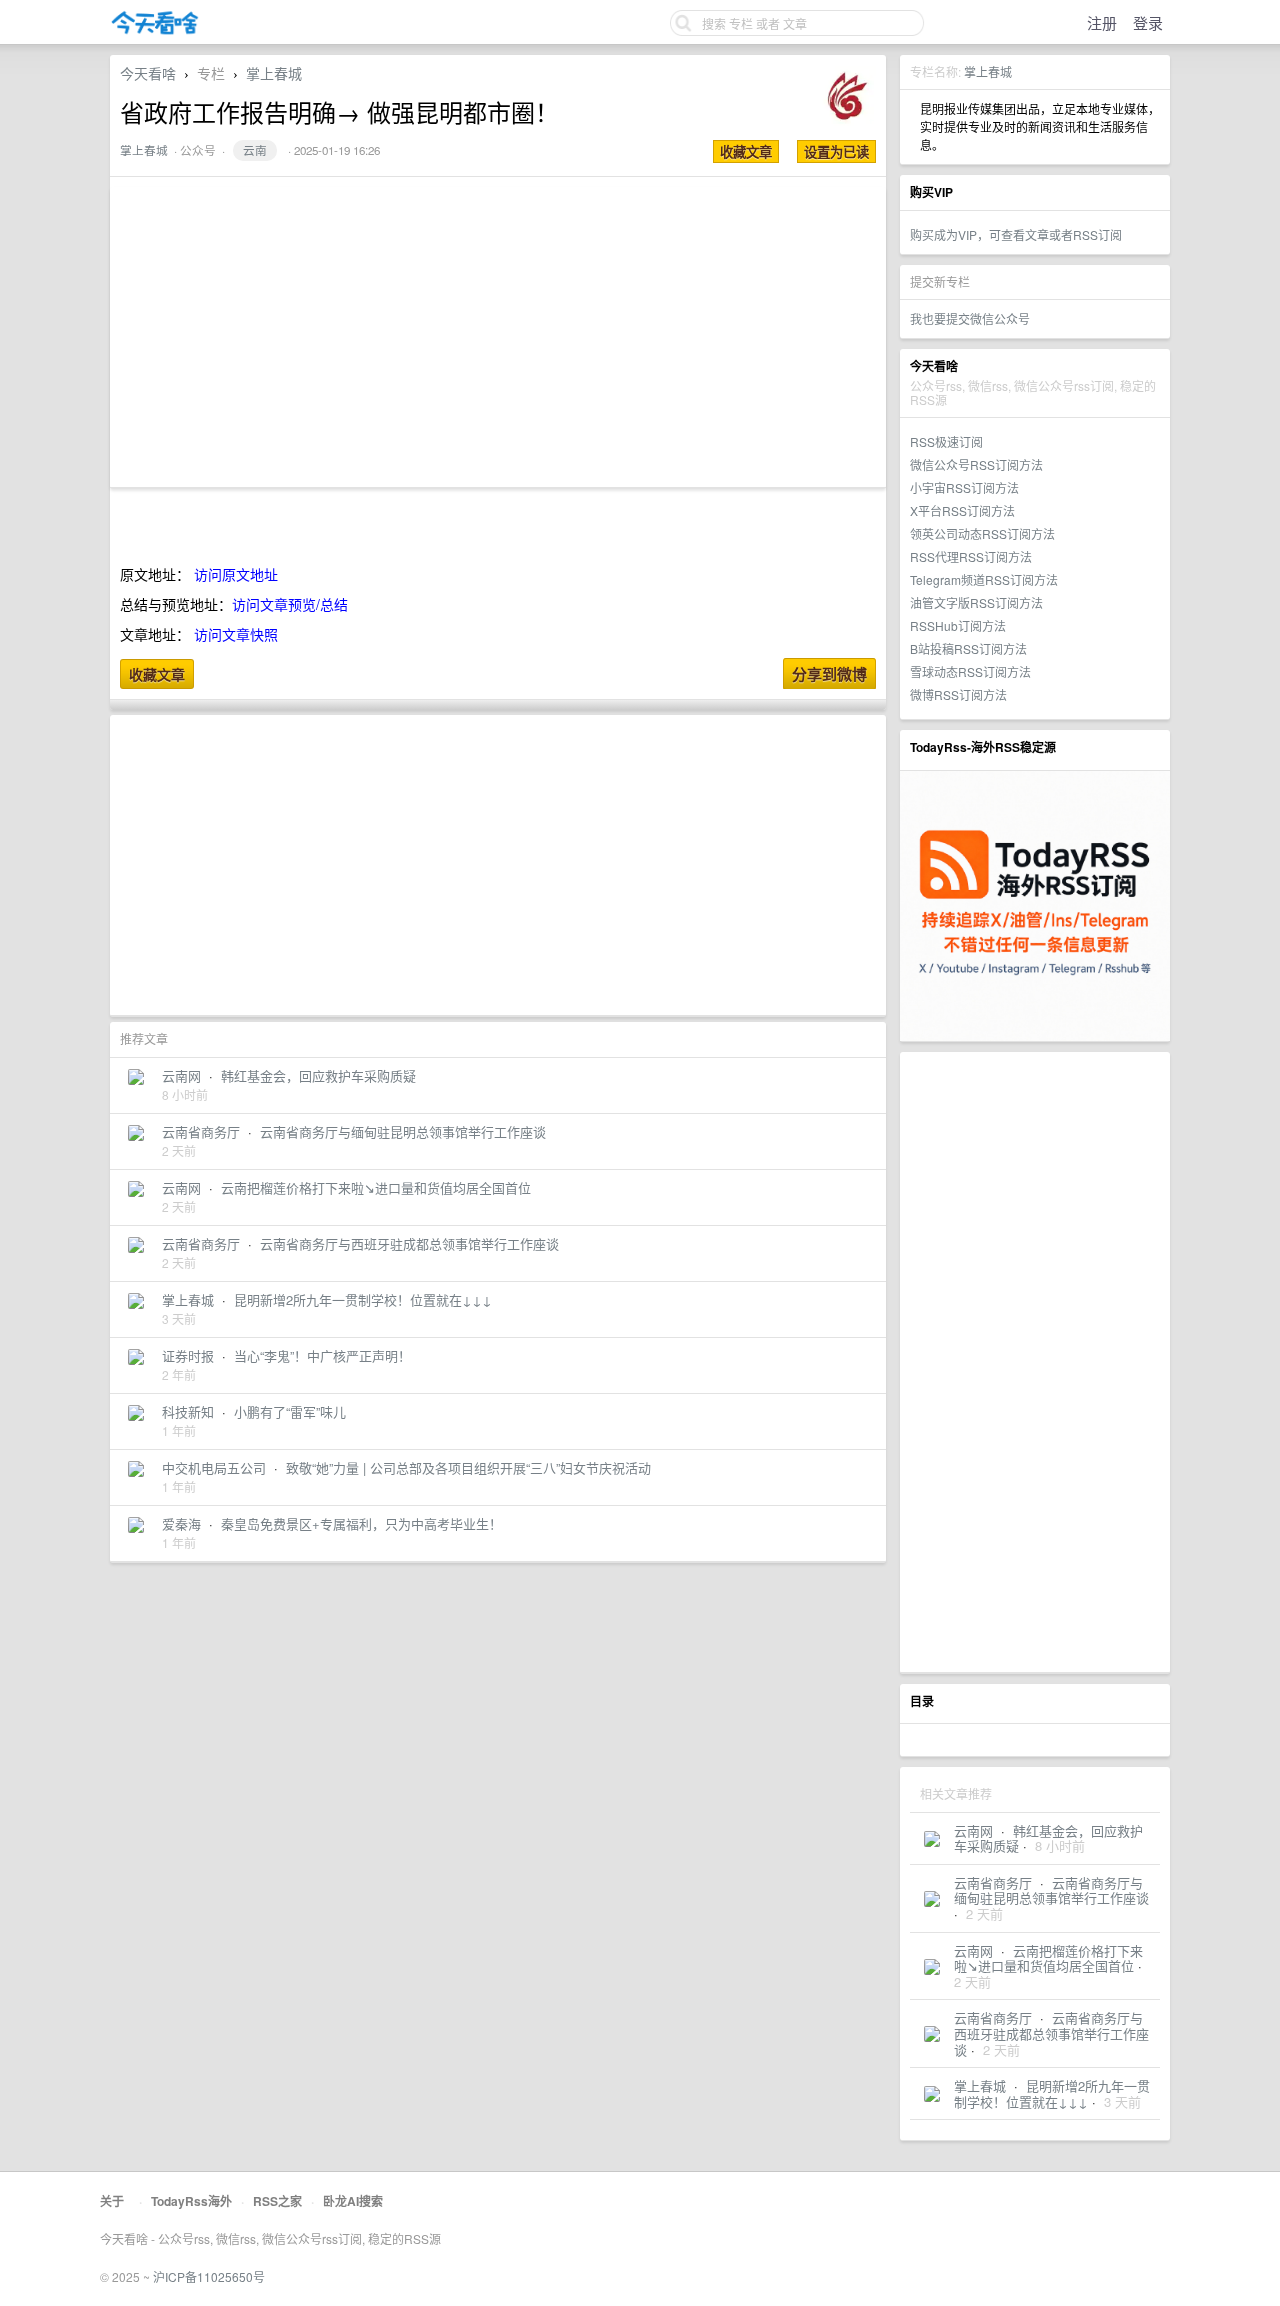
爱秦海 (181, 1523)
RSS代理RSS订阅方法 (971, 556)
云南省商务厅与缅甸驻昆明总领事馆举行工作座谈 (1051, 1890)
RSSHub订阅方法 (958, 625)
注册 (1102, 22)
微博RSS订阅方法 (958, 694)
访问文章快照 (236, 634)
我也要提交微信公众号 (970, 318)
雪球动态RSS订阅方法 (970, 671)
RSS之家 (277, 2201)
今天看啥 (148, 73)
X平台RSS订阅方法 (962, 510)
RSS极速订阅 (946, 441)
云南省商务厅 (993, 1882)
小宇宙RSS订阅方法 (964, 487)
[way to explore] (155, 30)
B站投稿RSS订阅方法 (968, 648)
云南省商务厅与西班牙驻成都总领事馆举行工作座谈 (1051, 2033)
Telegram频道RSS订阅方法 (984, 579)
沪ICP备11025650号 (209, 2276)
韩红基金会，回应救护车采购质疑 (318, 1075)
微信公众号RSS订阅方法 (976, 464)
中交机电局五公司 (214, 1467)
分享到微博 (829, 674)
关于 (112, 2201)
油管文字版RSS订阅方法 (976, 602)
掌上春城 (988, 71)
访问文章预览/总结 (290, 604)
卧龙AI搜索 (353, 2201)
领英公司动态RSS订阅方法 (982, 533)
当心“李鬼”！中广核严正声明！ (322, 1355)
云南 (255, 150)
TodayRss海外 (191, 2201)
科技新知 (188, 1411)
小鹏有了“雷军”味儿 (290, 1411)
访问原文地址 (236, 574)
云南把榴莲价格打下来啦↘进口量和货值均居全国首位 (1048, 1958)
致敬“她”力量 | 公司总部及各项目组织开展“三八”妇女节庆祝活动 (468, 1467)
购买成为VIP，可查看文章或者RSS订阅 (1016, 234)
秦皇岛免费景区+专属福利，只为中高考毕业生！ (361, 1523)
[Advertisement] (1035, 1362)
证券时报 (188, 1355)
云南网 (973, 1830)
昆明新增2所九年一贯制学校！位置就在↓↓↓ (1052, 2093)
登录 (1148, 22)
